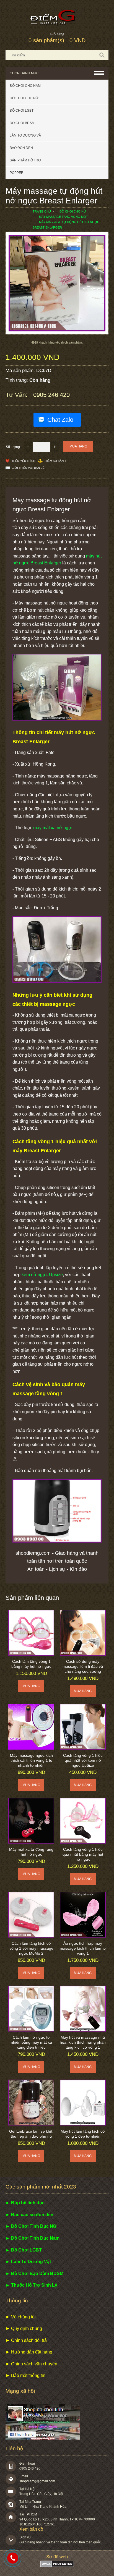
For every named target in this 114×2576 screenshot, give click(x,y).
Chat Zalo (60, 420)
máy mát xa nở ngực (53, 828)
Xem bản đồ (31, 2529)
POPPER (17, 173)
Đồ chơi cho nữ (24, 98)
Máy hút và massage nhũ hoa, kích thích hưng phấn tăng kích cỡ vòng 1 (83, 2042)
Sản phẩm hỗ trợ (25, 160)
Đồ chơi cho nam (25, 86)
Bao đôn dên (21, 148)
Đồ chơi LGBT (22, 111)
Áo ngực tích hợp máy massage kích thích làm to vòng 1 (83, 1948)
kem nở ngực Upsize (42, 1275)
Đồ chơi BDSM (22, 123)
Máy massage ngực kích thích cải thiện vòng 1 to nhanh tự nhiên (31, 1760)
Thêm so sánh (55, 461)
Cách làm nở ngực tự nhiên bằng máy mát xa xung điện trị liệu (31, 2042)
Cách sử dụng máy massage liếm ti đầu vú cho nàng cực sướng (83, 1666)
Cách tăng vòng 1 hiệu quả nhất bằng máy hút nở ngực (83, 1854)
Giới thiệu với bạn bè (28, 468)
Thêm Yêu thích (23, 461)
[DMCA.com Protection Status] (57, 2566)
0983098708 (13, 2558)
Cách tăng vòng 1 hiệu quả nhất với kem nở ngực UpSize (83, 1760)
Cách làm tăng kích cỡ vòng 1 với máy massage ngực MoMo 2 (31, 1948)
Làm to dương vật (26, 135)
